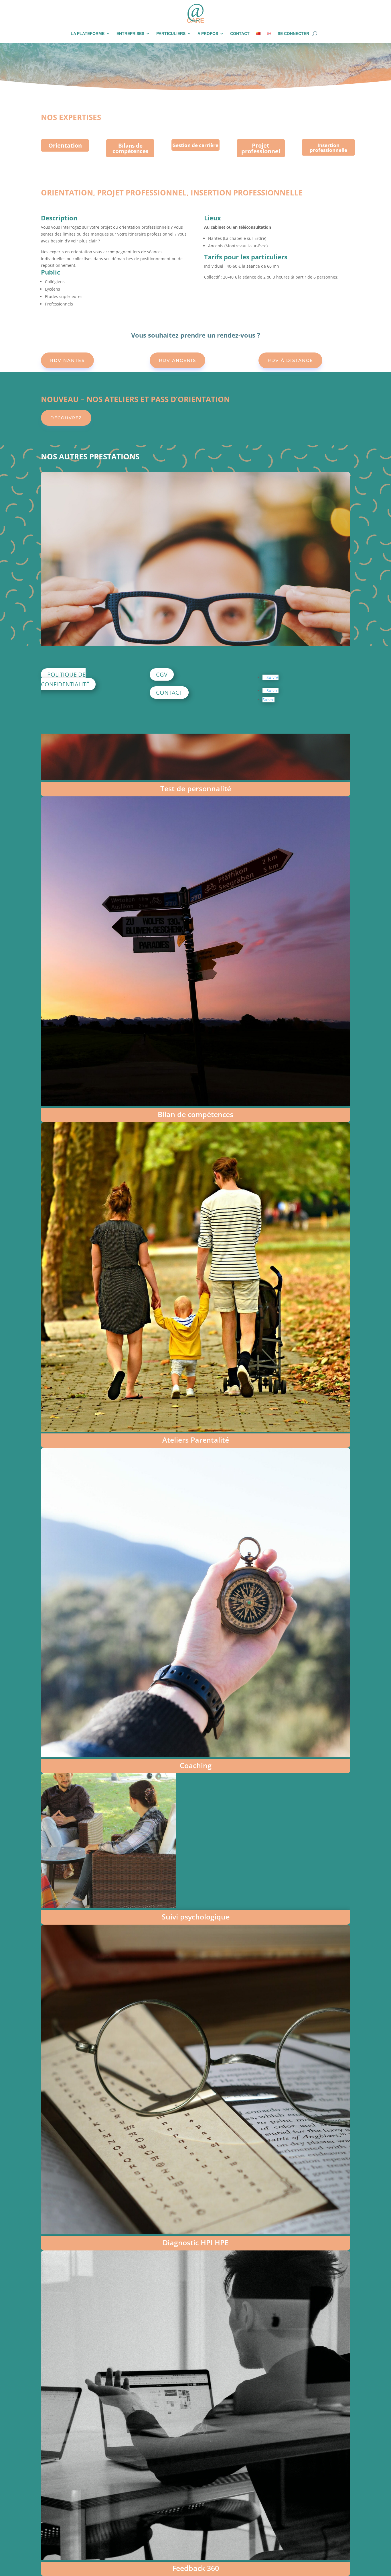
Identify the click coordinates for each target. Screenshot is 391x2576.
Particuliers (171, 34)
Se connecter (293, 34)
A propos (208, 34)
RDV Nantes (67, 360)
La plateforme (88, 34)
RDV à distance (290, 360)
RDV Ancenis (177, 360)
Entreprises (130, 34)
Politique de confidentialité (65, 679)
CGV (162, 674)
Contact (240, 34)
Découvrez (66, 418)
